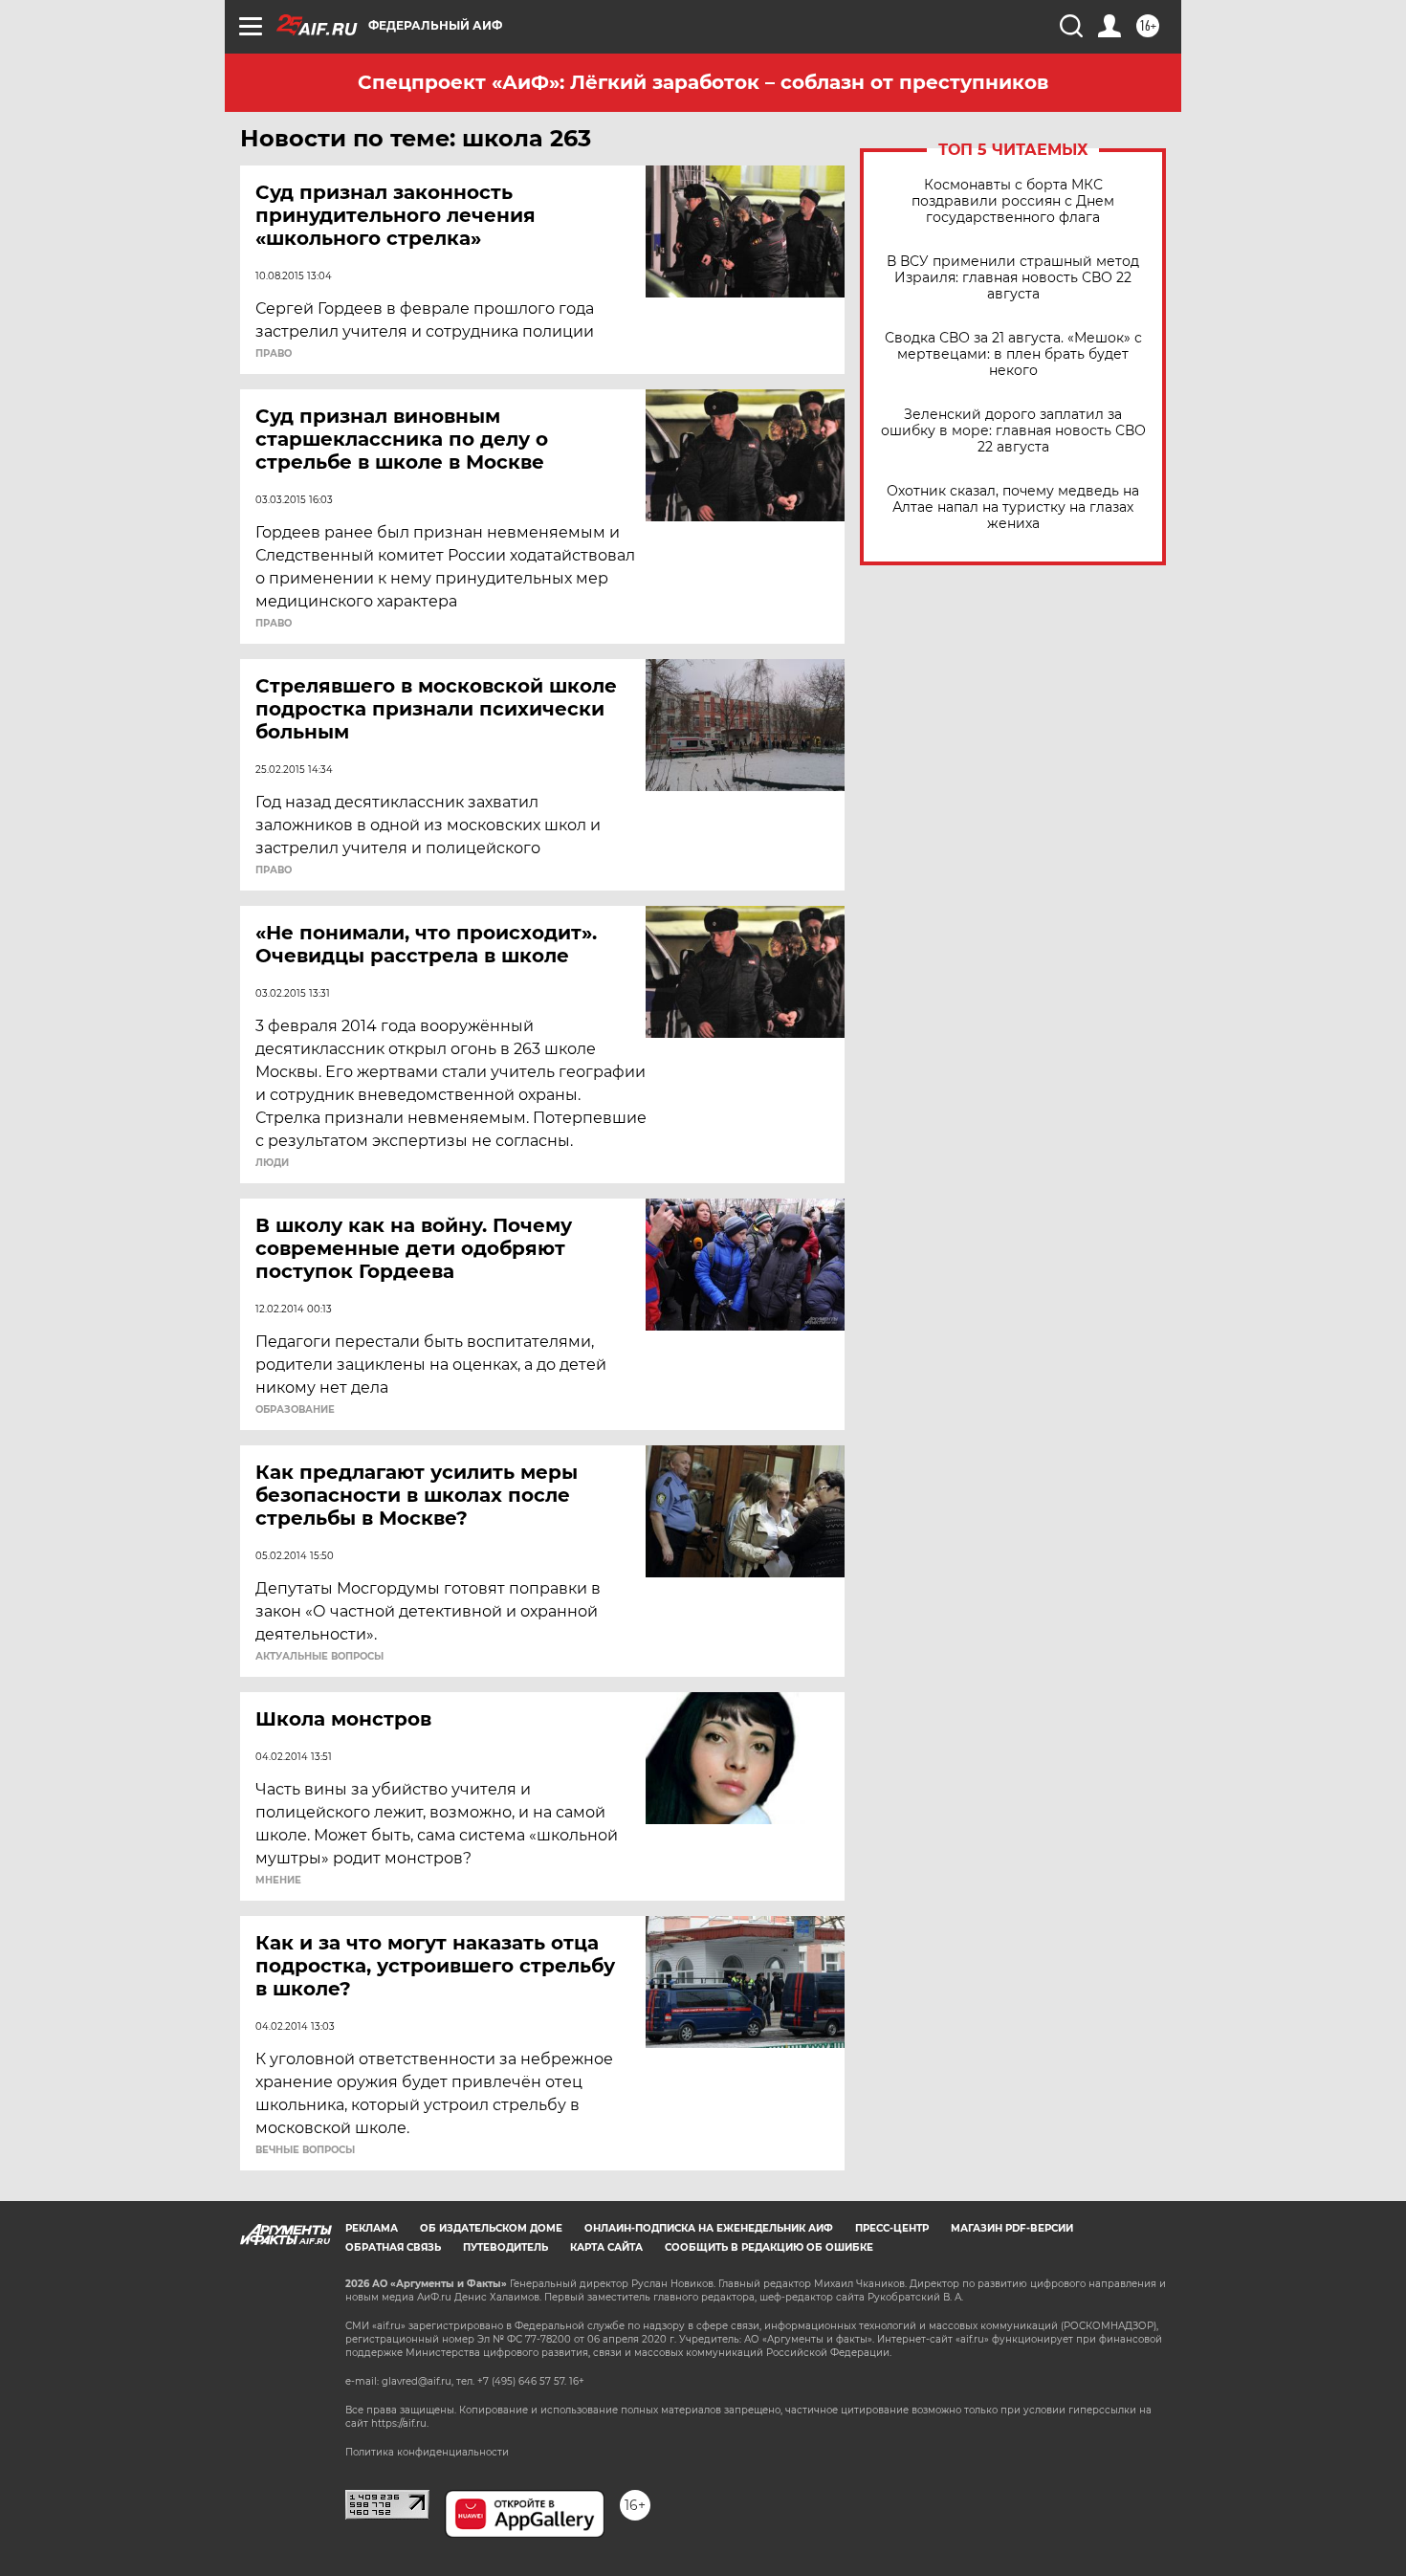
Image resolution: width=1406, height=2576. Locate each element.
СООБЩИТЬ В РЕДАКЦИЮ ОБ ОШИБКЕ (769, 2247)
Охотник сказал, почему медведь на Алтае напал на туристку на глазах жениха (1013, 507)
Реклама (372, 2228)
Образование (295, 1410)
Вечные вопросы (305, 2150)
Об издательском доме (491, 2228)
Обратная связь (393, 2247)
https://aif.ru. (400, 2423)
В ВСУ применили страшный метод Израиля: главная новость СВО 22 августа (1013, 278)
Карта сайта (606, 2247)
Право (274, 354)
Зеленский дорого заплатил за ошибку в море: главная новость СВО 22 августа (1013, 431)
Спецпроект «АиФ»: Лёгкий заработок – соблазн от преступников (703, 82)
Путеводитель (505, 2247)
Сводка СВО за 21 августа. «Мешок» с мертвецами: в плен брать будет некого (1013, 354)
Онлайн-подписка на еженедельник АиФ (709, 2228)
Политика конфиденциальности (427, 2452)
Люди (272, 1163)
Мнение (278, 1881)
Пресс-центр (892, 2228)
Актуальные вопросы (319, 1657)
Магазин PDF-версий (1012, 2228)
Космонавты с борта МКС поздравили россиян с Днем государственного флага (1013, 201)
